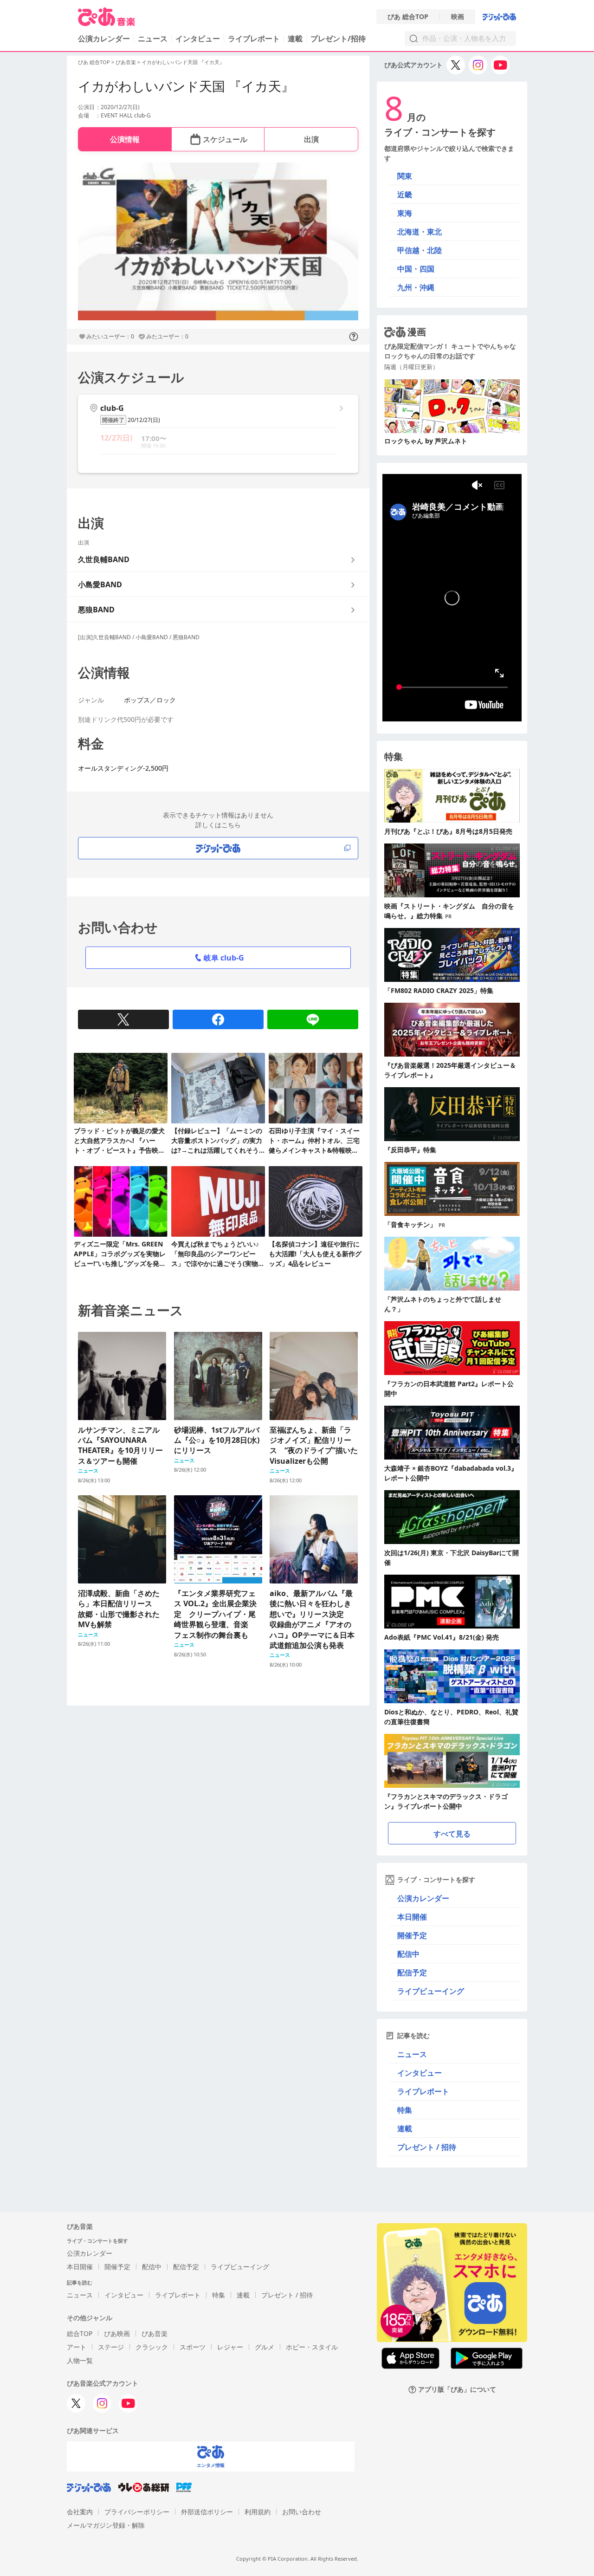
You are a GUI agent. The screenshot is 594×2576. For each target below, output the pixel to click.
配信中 (408, 1954)
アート (77, 2347)
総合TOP (80, 2333)
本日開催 (412, 1917)
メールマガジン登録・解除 (106, 2525)
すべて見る (452, 1834)
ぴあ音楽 (126, 62)
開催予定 (412, 1935)
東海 (405, 213)
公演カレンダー (423, 1898)
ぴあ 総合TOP (408, 17)
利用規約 (258, 2512)
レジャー (230, 2347)
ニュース (153, 39)
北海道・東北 (420, 232)
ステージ (111, 2347)
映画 (458, 17)
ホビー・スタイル (312, 2347)
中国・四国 (416, 269)
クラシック (152, 2347)
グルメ (265, 2347)
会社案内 (80, 2512)
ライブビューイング (431, 1991)
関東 (405, 176)
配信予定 (412, 1973)
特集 (405, 2110)
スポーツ (193, 2347)
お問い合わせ (302, 2512)
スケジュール (225, 139)
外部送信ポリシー (207, 2512)
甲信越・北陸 (420, 250)
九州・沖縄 (416, 287)
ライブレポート (254, 39)
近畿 (405, 195)
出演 (311, 139)
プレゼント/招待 (338, 39)
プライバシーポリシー (137, 2512)
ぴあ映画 (117, 2333)
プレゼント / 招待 (427, 2147)
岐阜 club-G (224, 958)
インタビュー (198, 39)
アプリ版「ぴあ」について (457, 2390)
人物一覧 (80, 2360)
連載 (295, 39)
